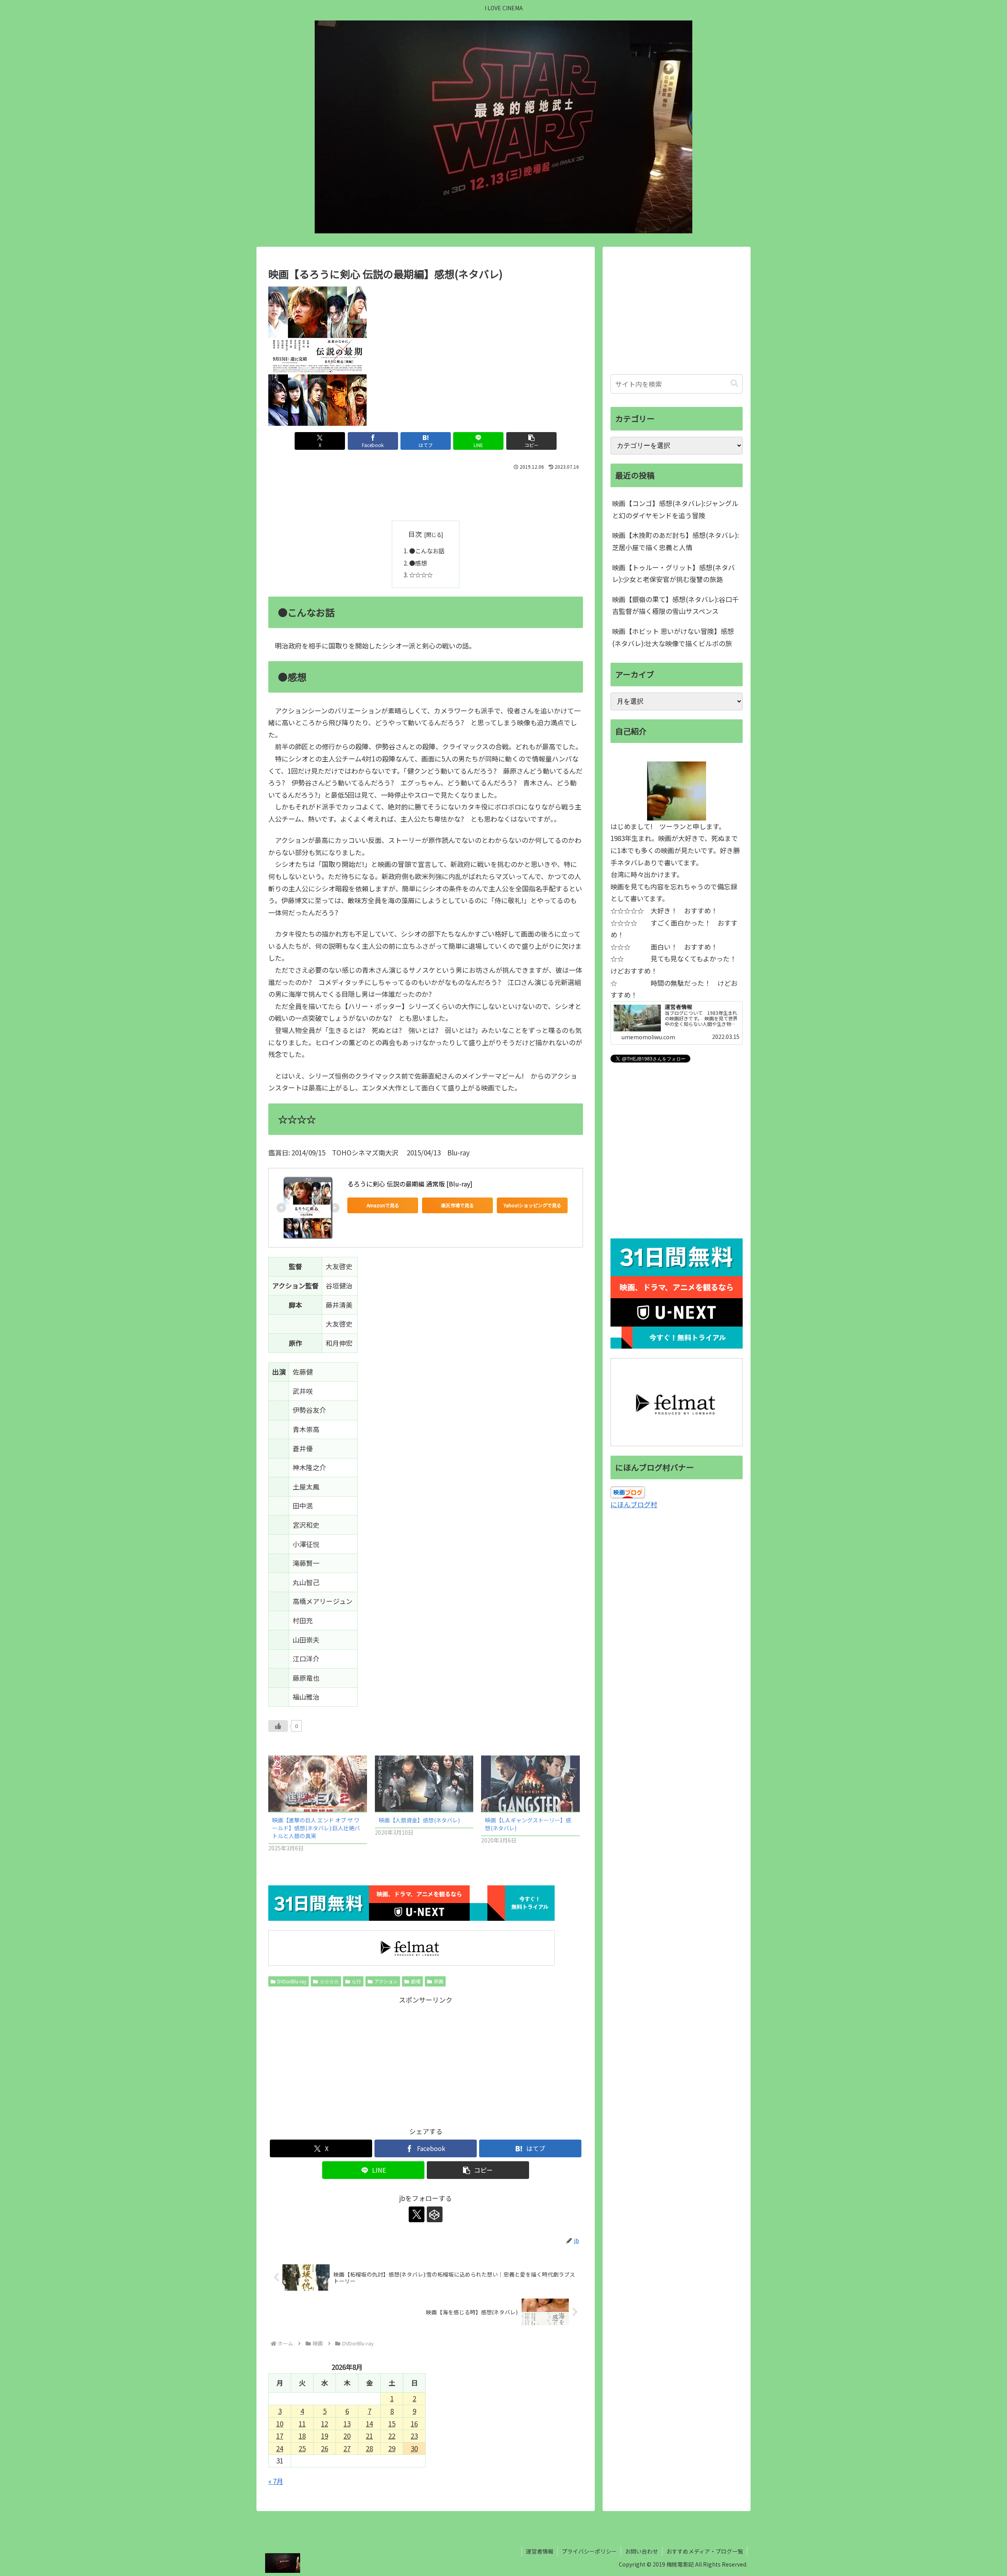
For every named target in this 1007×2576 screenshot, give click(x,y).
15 (392, 2424)
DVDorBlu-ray (292, 1981)
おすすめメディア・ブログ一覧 (705, 2551)
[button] (531, 441)
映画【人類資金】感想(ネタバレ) (419, 1820)
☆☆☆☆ (421, 575)
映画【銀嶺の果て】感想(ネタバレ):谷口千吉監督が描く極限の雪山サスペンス (675, 605)
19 (325, 2436)
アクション (386, 1981)
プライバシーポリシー (589, 2551)
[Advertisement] (426, 494)
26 (325, 2448)
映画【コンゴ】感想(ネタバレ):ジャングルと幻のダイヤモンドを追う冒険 (675, 509)
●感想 (418, 563)
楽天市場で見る (457, 1205)
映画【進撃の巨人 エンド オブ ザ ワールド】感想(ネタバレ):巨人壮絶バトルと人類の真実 (316, 1828)
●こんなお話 (427, 551)
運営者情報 (540, 2551)
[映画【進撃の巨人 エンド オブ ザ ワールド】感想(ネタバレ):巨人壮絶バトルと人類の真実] (318, 1784)
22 (392, 2436)
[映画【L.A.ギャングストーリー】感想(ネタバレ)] (530, 1784)
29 (392, 2448)
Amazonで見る (383, 1205)
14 (369, 2424)
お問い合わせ (642, 2551)
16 (414, 2424)
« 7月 (276, 2481)
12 (325, 2424)
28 (369, 2448)
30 (414, 2448)
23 (414, 2436)
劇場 (416, 1981)
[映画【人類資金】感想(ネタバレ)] (424, 1784)
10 (280, 2424)
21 (369, 2436)
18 (302, 2436)
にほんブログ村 (634, 1504)
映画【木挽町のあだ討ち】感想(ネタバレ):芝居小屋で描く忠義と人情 (675, 541)
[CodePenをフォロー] (435, 2214)
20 (347, 2436)
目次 (415, 534)
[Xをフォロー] (417, 2214)
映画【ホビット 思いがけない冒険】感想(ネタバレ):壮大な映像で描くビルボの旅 (673, 637)
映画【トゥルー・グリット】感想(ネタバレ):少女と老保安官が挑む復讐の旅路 (673, 573)
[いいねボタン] (278, 1726)
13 (347, 2424)
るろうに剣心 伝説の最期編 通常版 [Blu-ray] (410, 1184)
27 (347, 2448)
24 (280, 2448)
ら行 (356, 1981)
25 (302, 2448)
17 (280, 2436)
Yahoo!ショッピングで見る (532, 1205)
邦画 (439, 1981)
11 (302, 2424)
